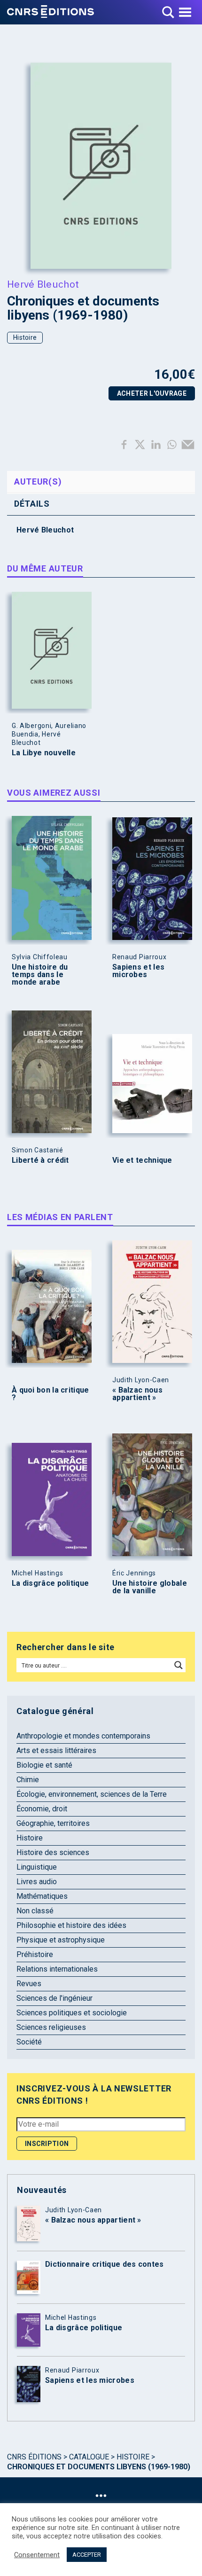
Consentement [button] (37, 2555)
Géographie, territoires (53, 1823)
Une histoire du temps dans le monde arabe (40, 975)
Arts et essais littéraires (56, 1750)
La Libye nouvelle (44, 753)
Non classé (35, 1911)
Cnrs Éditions (34, 2457)
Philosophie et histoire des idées (71, 1925)
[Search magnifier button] (179, 1665)
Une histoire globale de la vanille (150, 1587)
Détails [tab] (32, 504)
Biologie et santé (44, 1765)
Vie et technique (142, 1160)
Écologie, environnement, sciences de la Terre (92, 1794)
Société (29, 2042)
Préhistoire (35, 1954)
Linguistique (37, 1867)
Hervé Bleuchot (43, 284)
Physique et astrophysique (61, 1940)
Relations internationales (57, 1969)
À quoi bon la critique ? (50, 1394)
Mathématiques (42, 1896)
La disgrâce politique (50, 1583)
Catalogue (89, 2457)
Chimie (28, 1780)
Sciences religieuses (51, 2027)
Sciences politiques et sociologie (72, 2013)
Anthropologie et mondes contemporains (83, 1736)
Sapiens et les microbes (138, 971)
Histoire (25, 337)
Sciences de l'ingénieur (54, 1998)
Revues (29, 1984)
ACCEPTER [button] (87, 2555)
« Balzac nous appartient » (137, 1394)
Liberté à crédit (40, 1160)
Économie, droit (42, 1809)
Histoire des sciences (53, 1852)
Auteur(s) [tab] (38, 482)
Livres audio (37, 1882)
